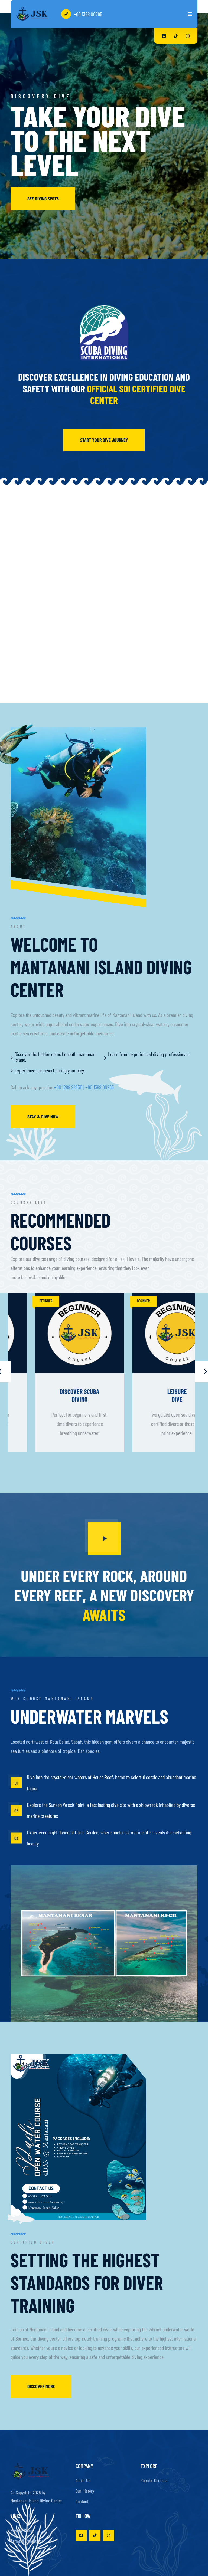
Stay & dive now (43, 1117)
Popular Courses (154, 2480)
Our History (85, 2491)
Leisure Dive (55, 1395)
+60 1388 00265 (88, 14)
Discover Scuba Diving (153, 1395)
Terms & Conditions (27, 2541)
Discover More (41, 2386)
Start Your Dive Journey (104, 440)
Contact (82, 2501)
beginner (22, 1301)
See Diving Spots (43, 199)
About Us (83, 2480)
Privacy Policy (22, 2530)
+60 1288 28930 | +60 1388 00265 (84, 1087)
